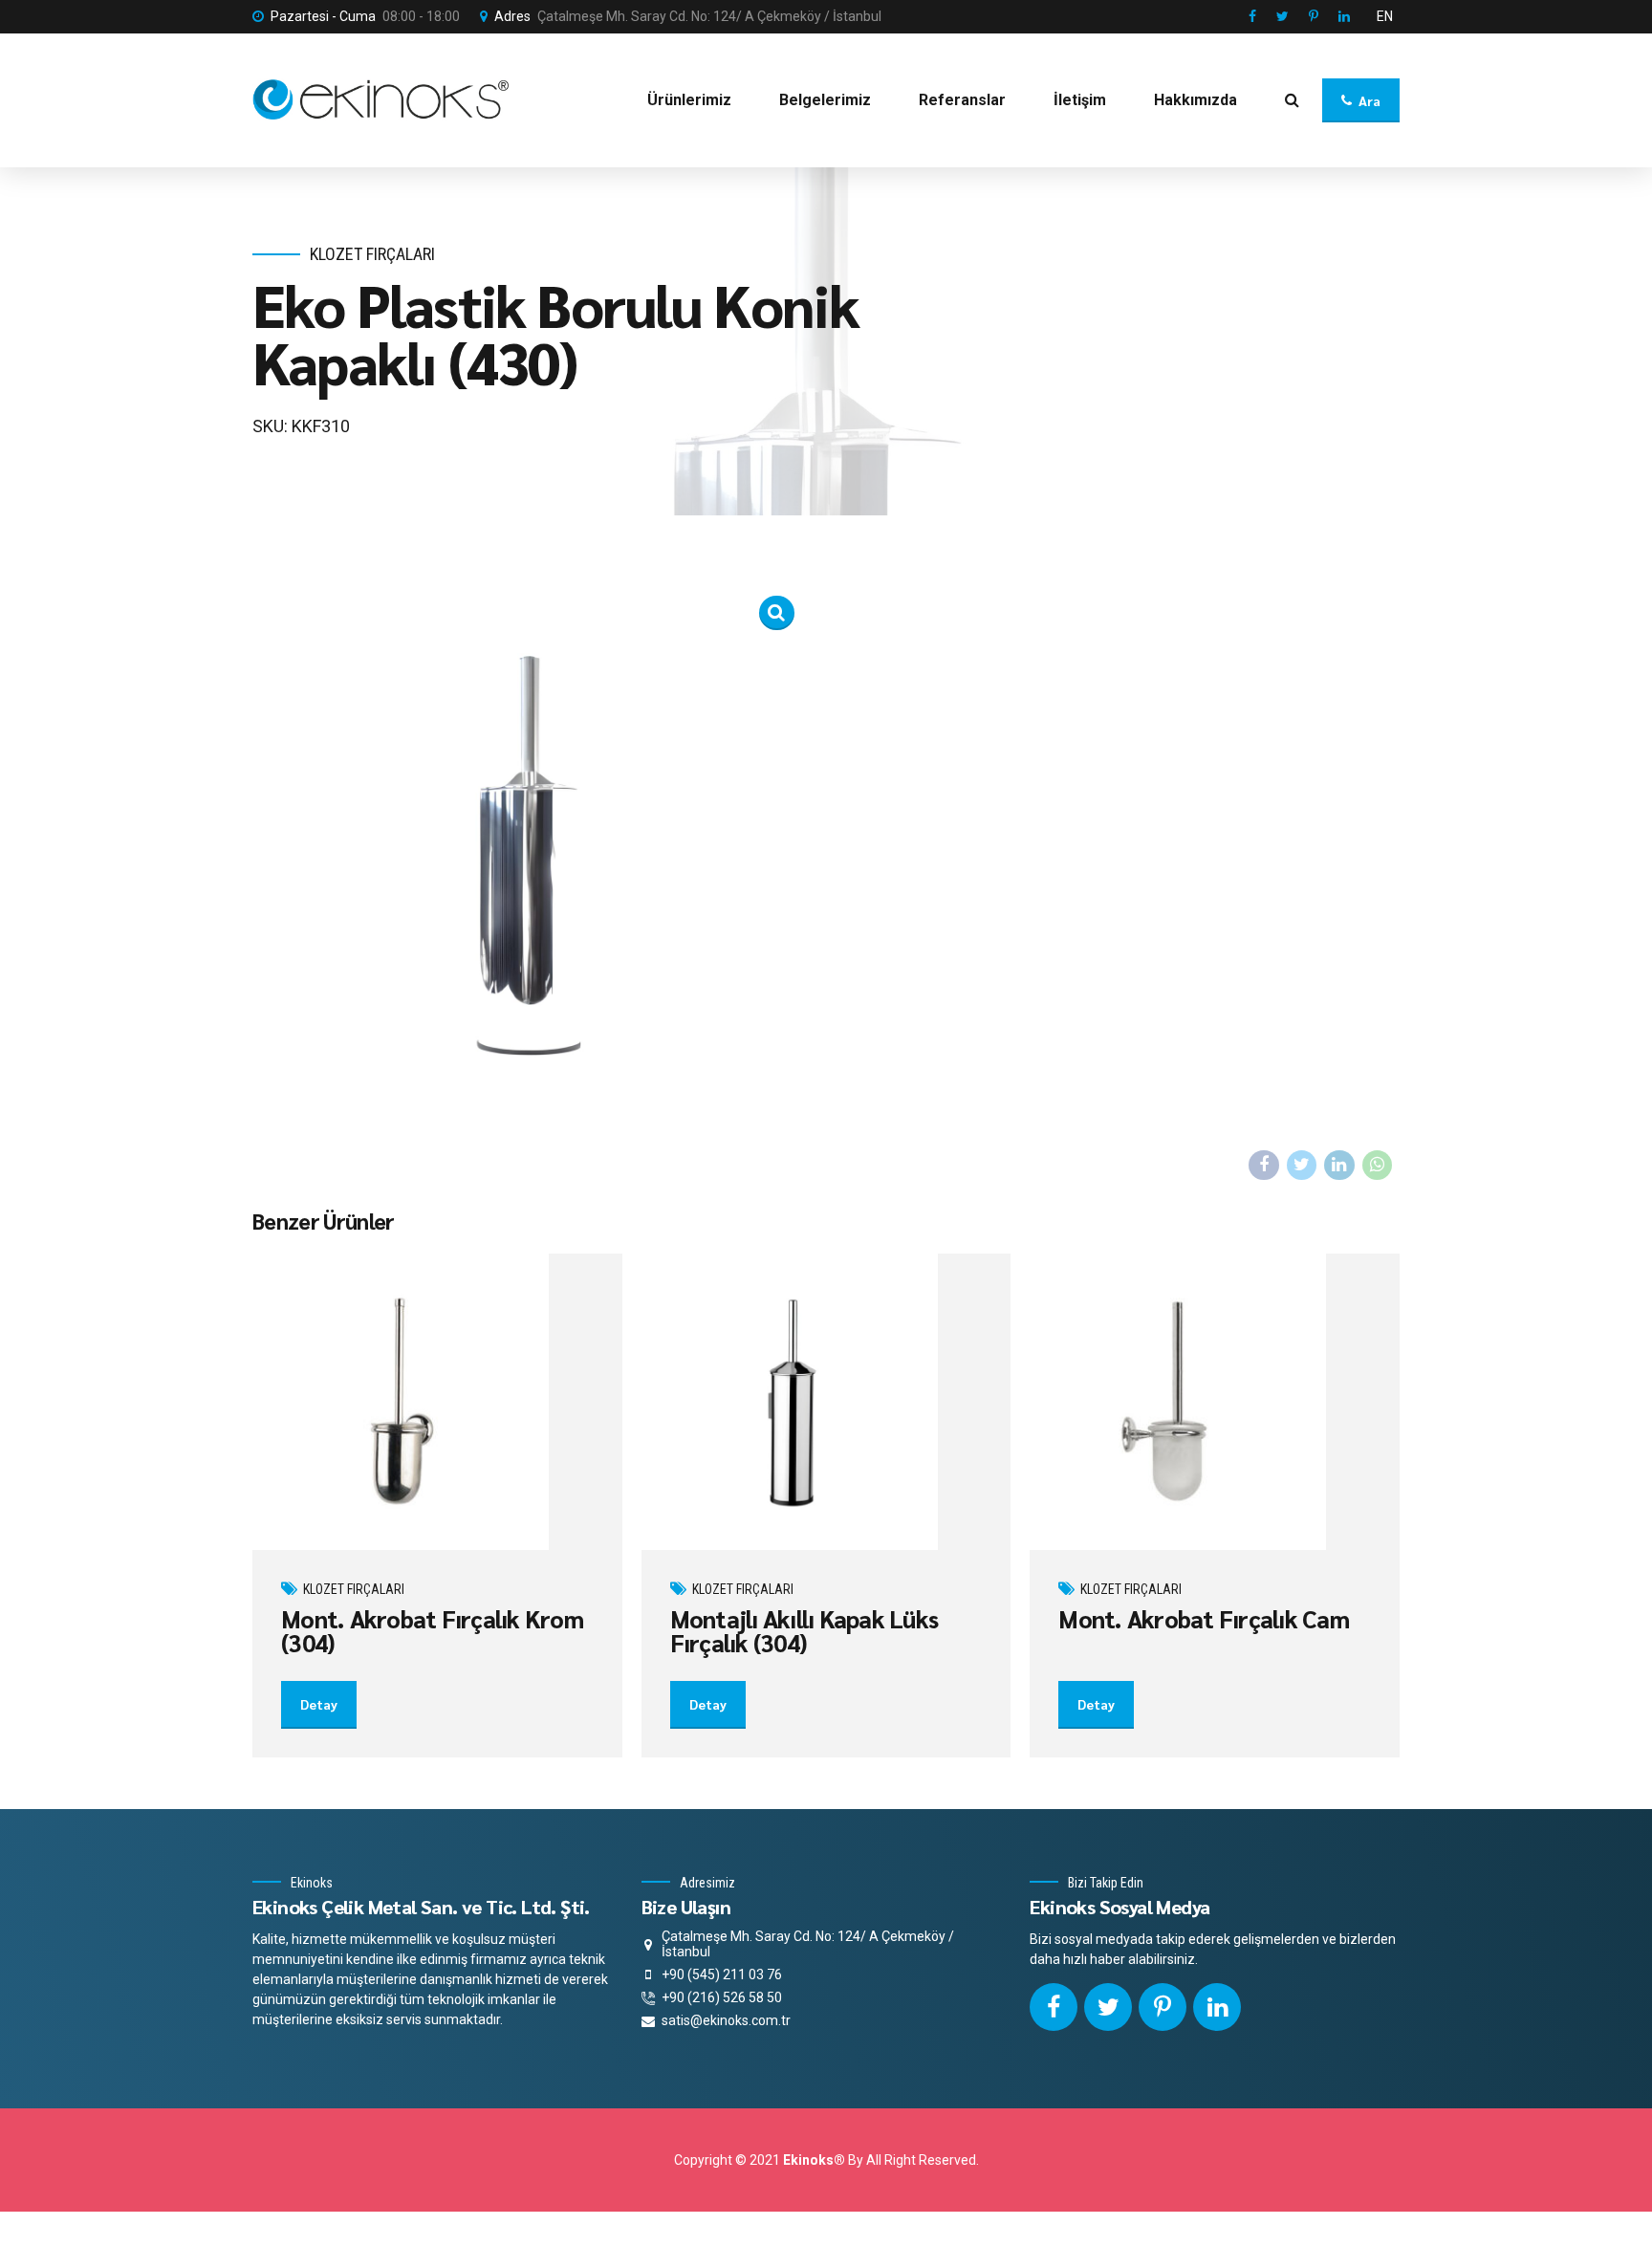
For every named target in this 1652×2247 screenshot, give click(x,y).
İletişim (1080, 100)
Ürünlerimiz (689, 100)
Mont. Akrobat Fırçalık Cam (1204, 1618)
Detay (319, 1704)
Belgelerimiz (825, 100)
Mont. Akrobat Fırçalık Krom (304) (432, 1630)
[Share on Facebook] (1264, 1166)
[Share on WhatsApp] (1378, 1166)
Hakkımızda (1196, 100)
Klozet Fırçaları (372, 254)
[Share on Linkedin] (1339, 1166)
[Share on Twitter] (1302, 1166)
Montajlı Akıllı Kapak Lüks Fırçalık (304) (804, 1630)
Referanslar (962, 100)
